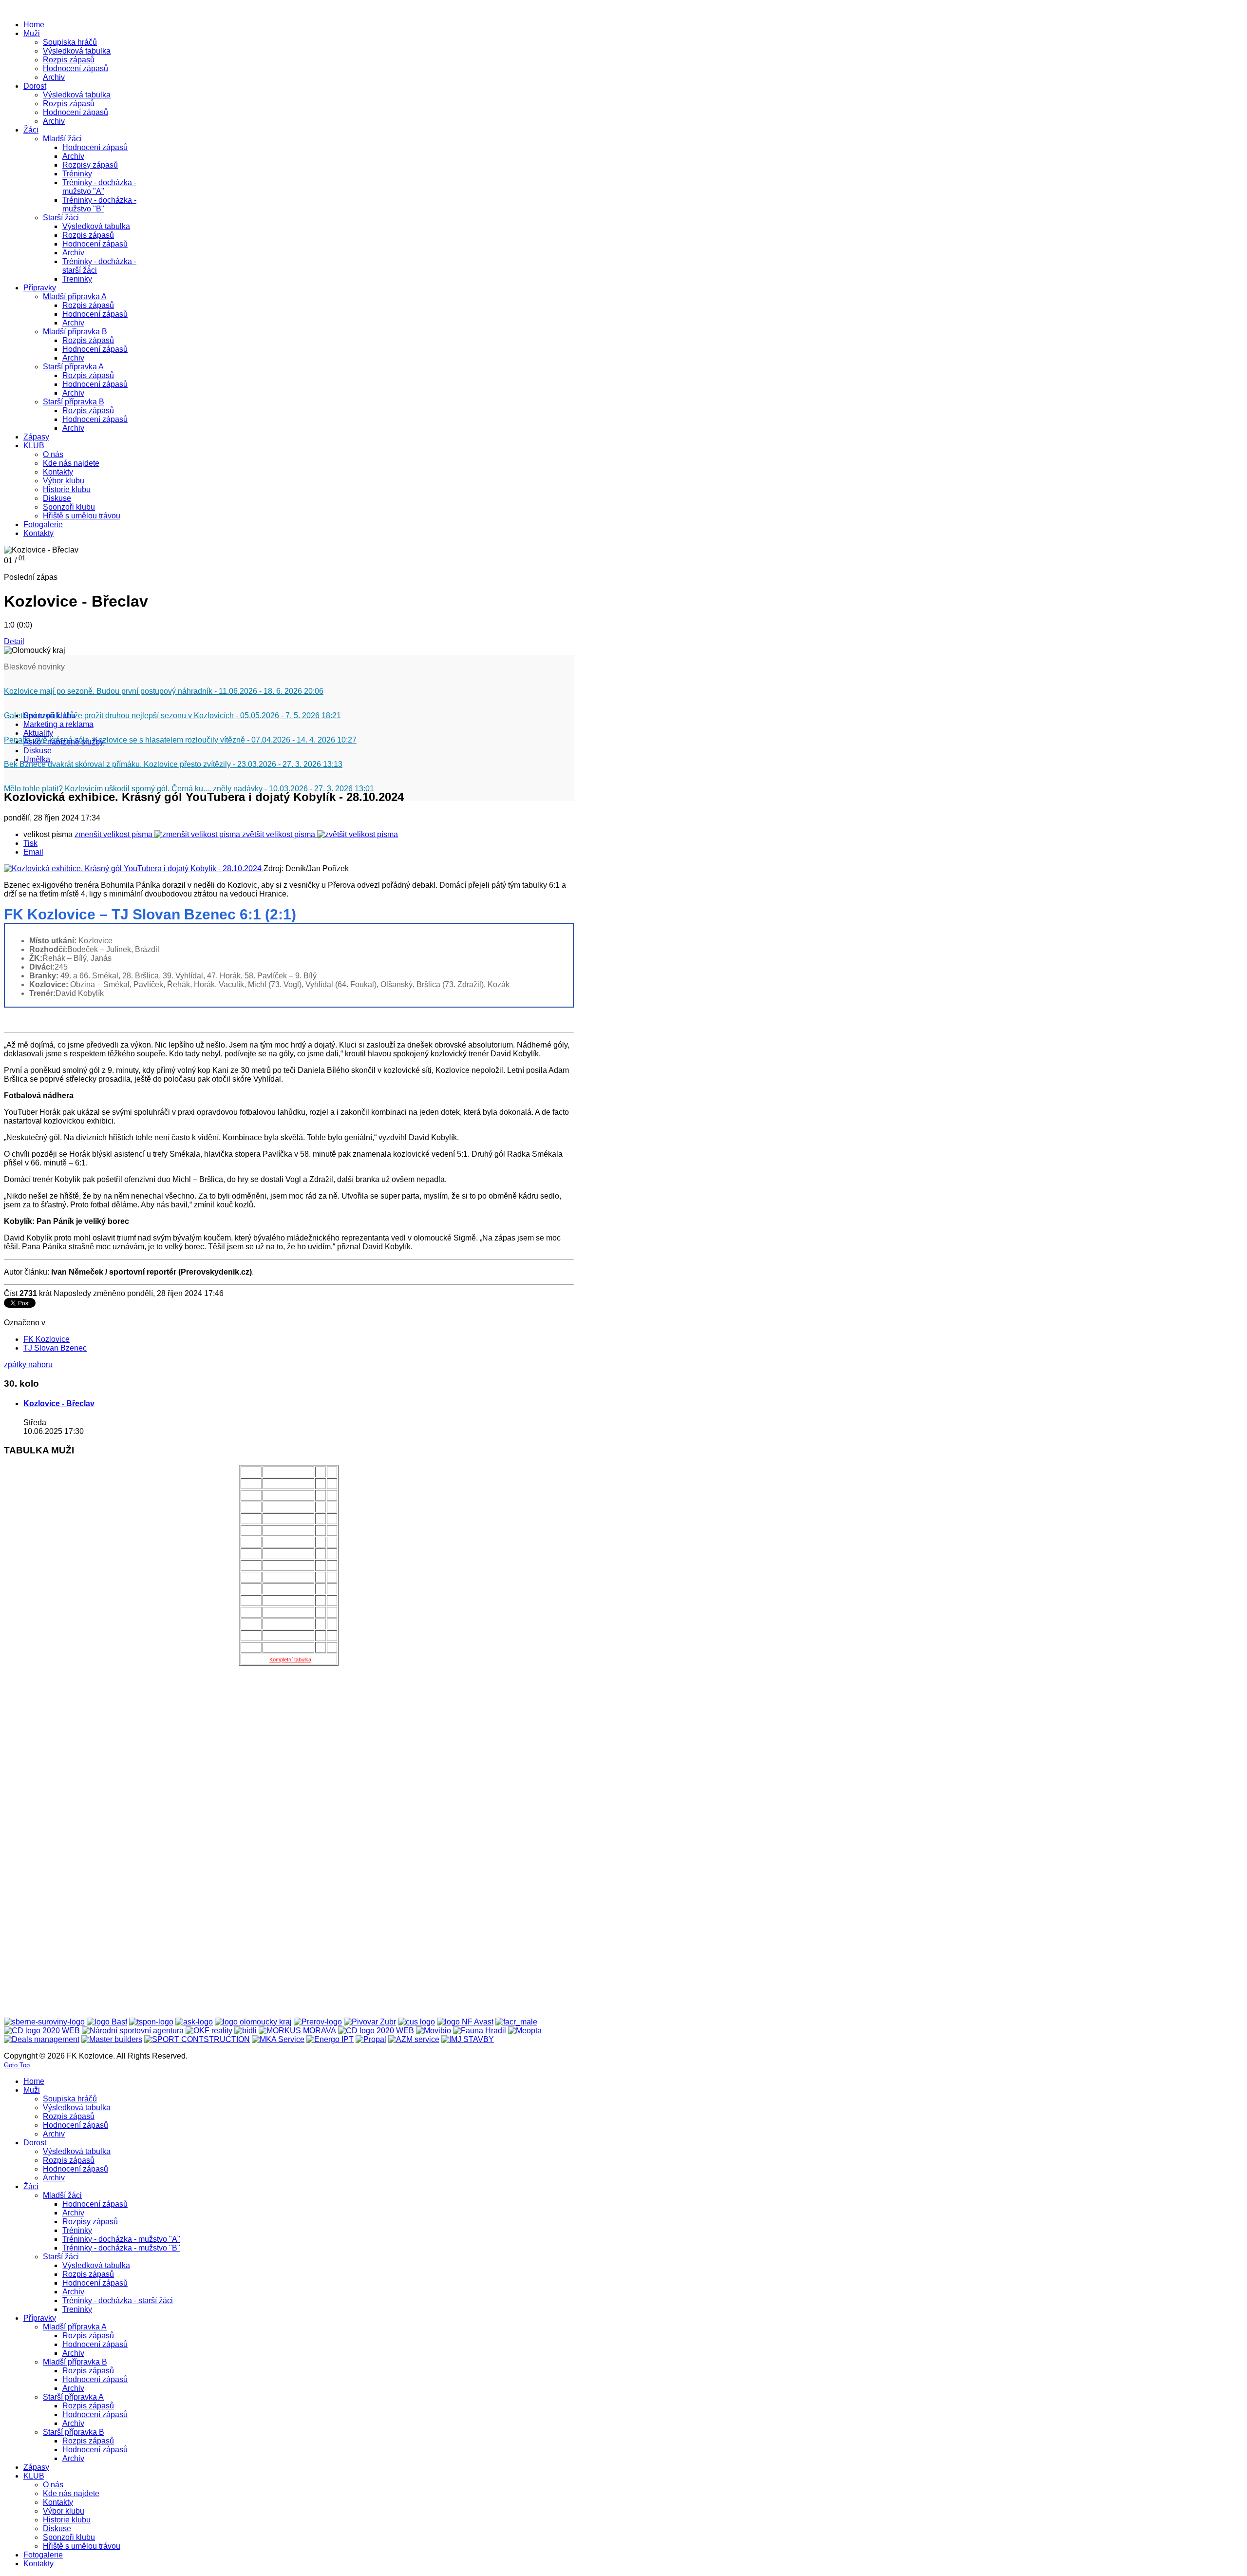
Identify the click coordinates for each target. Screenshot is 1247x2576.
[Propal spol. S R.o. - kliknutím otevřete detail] (371, 2039)
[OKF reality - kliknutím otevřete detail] (209, 2031)
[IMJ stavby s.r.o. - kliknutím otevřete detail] (468, 2039)
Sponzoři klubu (49, 716)
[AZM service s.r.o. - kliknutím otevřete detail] (414, 2039)
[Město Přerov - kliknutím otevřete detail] (318, 2022)
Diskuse (38, 751)
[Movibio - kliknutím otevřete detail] (434, 2031)
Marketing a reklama (58, 724)
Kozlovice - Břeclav (59, 1403)
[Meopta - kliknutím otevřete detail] (525, 2031)
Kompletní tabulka (290, 1660)
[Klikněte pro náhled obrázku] (134, 868)
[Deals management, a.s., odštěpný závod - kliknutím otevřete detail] (42, 2039)
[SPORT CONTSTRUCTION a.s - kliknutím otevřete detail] (197, 2039)
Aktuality (38, 733)
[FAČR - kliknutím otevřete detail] (516, 2022)
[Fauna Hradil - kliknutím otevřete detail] (480, 2031)
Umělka (37, 759)
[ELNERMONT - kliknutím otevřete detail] (42, 2031)
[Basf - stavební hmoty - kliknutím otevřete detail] (107, 2022)
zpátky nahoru (28, 1364)
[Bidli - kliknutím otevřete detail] (246, 2031)
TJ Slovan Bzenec (55, 1348)
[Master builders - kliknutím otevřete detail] (112, 2039)
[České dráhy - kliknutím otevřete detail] (376, 2031)
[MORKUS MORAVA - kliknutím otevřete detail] (297, 2031)
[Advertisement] (43, 1845)
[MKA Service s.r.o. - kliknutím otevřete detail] (278, 2039)
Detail (14, 641)
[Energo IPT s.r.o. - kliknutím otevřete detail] (330, 2039)
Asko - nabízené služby (64, 742)
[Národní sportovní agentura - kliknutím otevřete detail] (133, 2031)
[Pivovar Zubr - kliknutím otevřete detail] (370, 2022)
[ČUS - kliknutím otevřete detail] (416, 2022)
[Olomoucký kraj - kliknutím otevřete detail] (253, 2022)
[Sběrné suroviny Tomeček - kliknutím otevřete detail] (44, 2022)
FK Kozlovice (47, 1339)
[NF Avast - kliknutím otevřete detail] (465, 2022)
